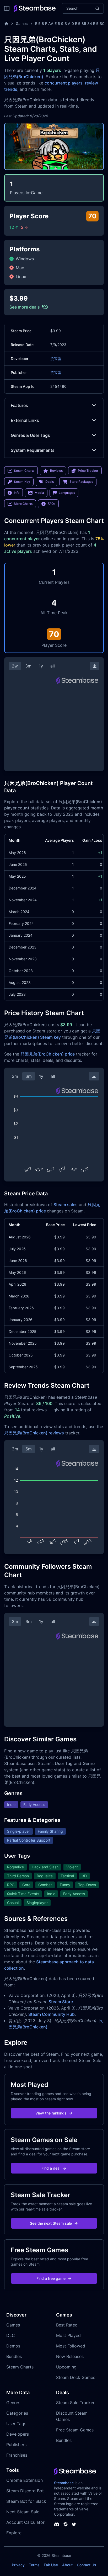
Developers (18, 2434)
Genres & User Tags (30, 435)
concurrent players (64, 83)
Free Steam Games (75, 2430)
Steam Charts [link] (24, 471)
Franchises (17, 2455)
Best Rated (67, 2325)
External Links (25, 420)
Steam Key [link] (22, 482)
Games (22, 23)
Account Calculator (25, 2522)
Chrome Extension (25, 2480)
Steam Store (61, 2002)
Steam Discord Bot (25, 2491)
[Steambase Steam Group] (66, 2524)
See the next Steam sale (51, 2223)
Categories (17, 2413)
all (53, 666)
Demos (13, 2346)
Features (19, 405)
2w (15, 666)
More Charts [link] (23, 504)
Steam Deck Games (76, 2377)
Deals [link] (50, 482)
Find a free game (51, 2278)
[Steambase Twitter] (74, 2524)
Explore (14, 2533)
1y (41, 666)
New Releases (70, 2356)
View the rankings (51, 2113)
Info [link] (17, 493)
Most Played (68, 2335)
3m (28, 666)
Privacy (18, 2565)
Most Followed (71, 2346)
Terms (34, 2565)
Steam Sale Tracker (75, 2403)
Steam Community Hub (52, 2014)
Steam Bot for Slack (26, 2501)
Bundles (14, 2356)
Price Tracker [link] (88, 471)
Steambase (64, 2483)
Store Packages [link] (81, 482)
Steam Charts (20, 2367)
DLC (11, 2335)
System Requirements (33, 450)
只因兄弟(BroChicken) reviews (34, 1433)
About (67, 2565)
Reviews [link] (56, 471)
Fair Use (51, 2565)
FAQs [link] (52, 504)
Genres (13, 2403)
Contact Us (87, 2565)
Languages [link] (67, 493)
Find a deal (51, 2168)
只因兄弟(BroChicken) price (48, 1054)
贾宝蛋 (56, 359)
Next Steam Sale (23, 2512)
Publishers (16, 2445)
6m (29, 1076)
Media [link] (39, 493)
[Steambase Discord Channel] (57, 2524)
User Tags (16, 2424)
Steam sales (66, 1205)
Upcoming (66, 2367)
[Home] (6, 24)
